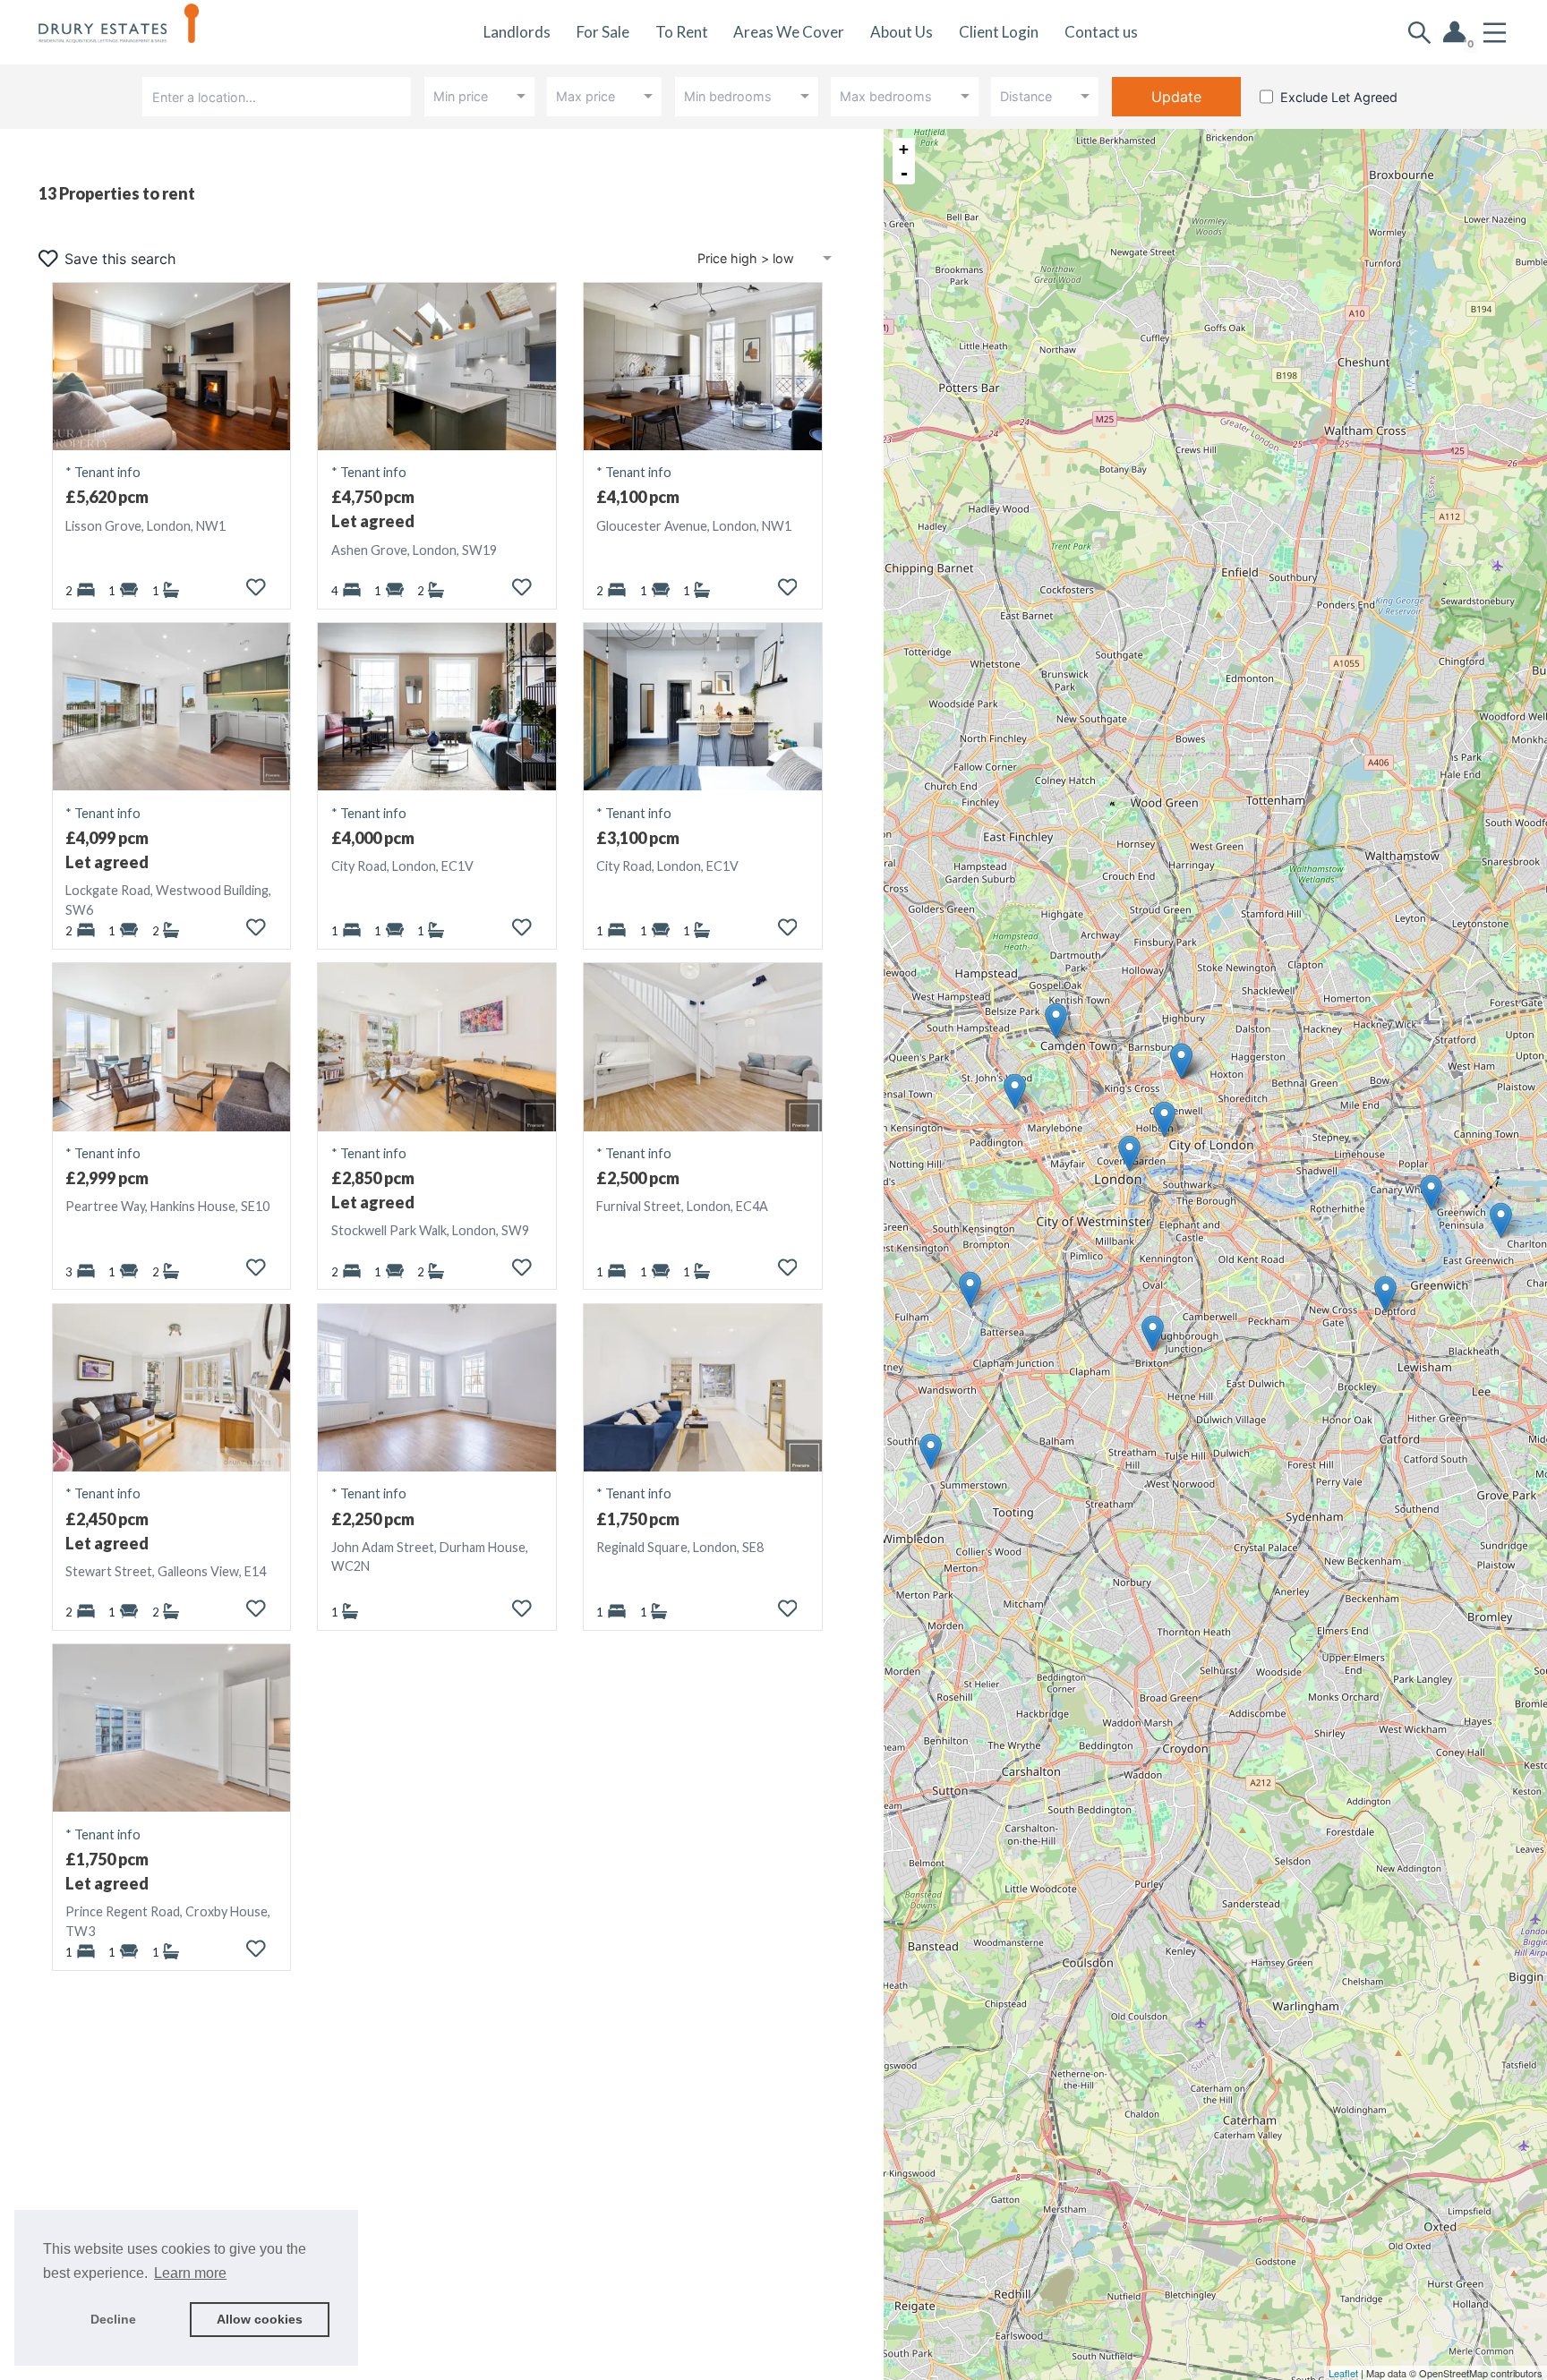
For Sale (603, 32)
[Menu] (1495, 33)
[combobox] (280, 96)
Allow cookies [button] (260, 2319)
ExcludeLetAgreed (1339, 97)
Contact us (1101, 32)
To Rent (682, 32)
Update (1176, 97)
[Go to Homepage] (132, 32)
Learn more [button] (190, 2273)
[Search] (1419, 33)
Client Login (999, 32)
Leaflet (1343, 2373)
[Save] (256, 587)
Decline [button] (113, 2319)
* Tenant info (103, 472)
